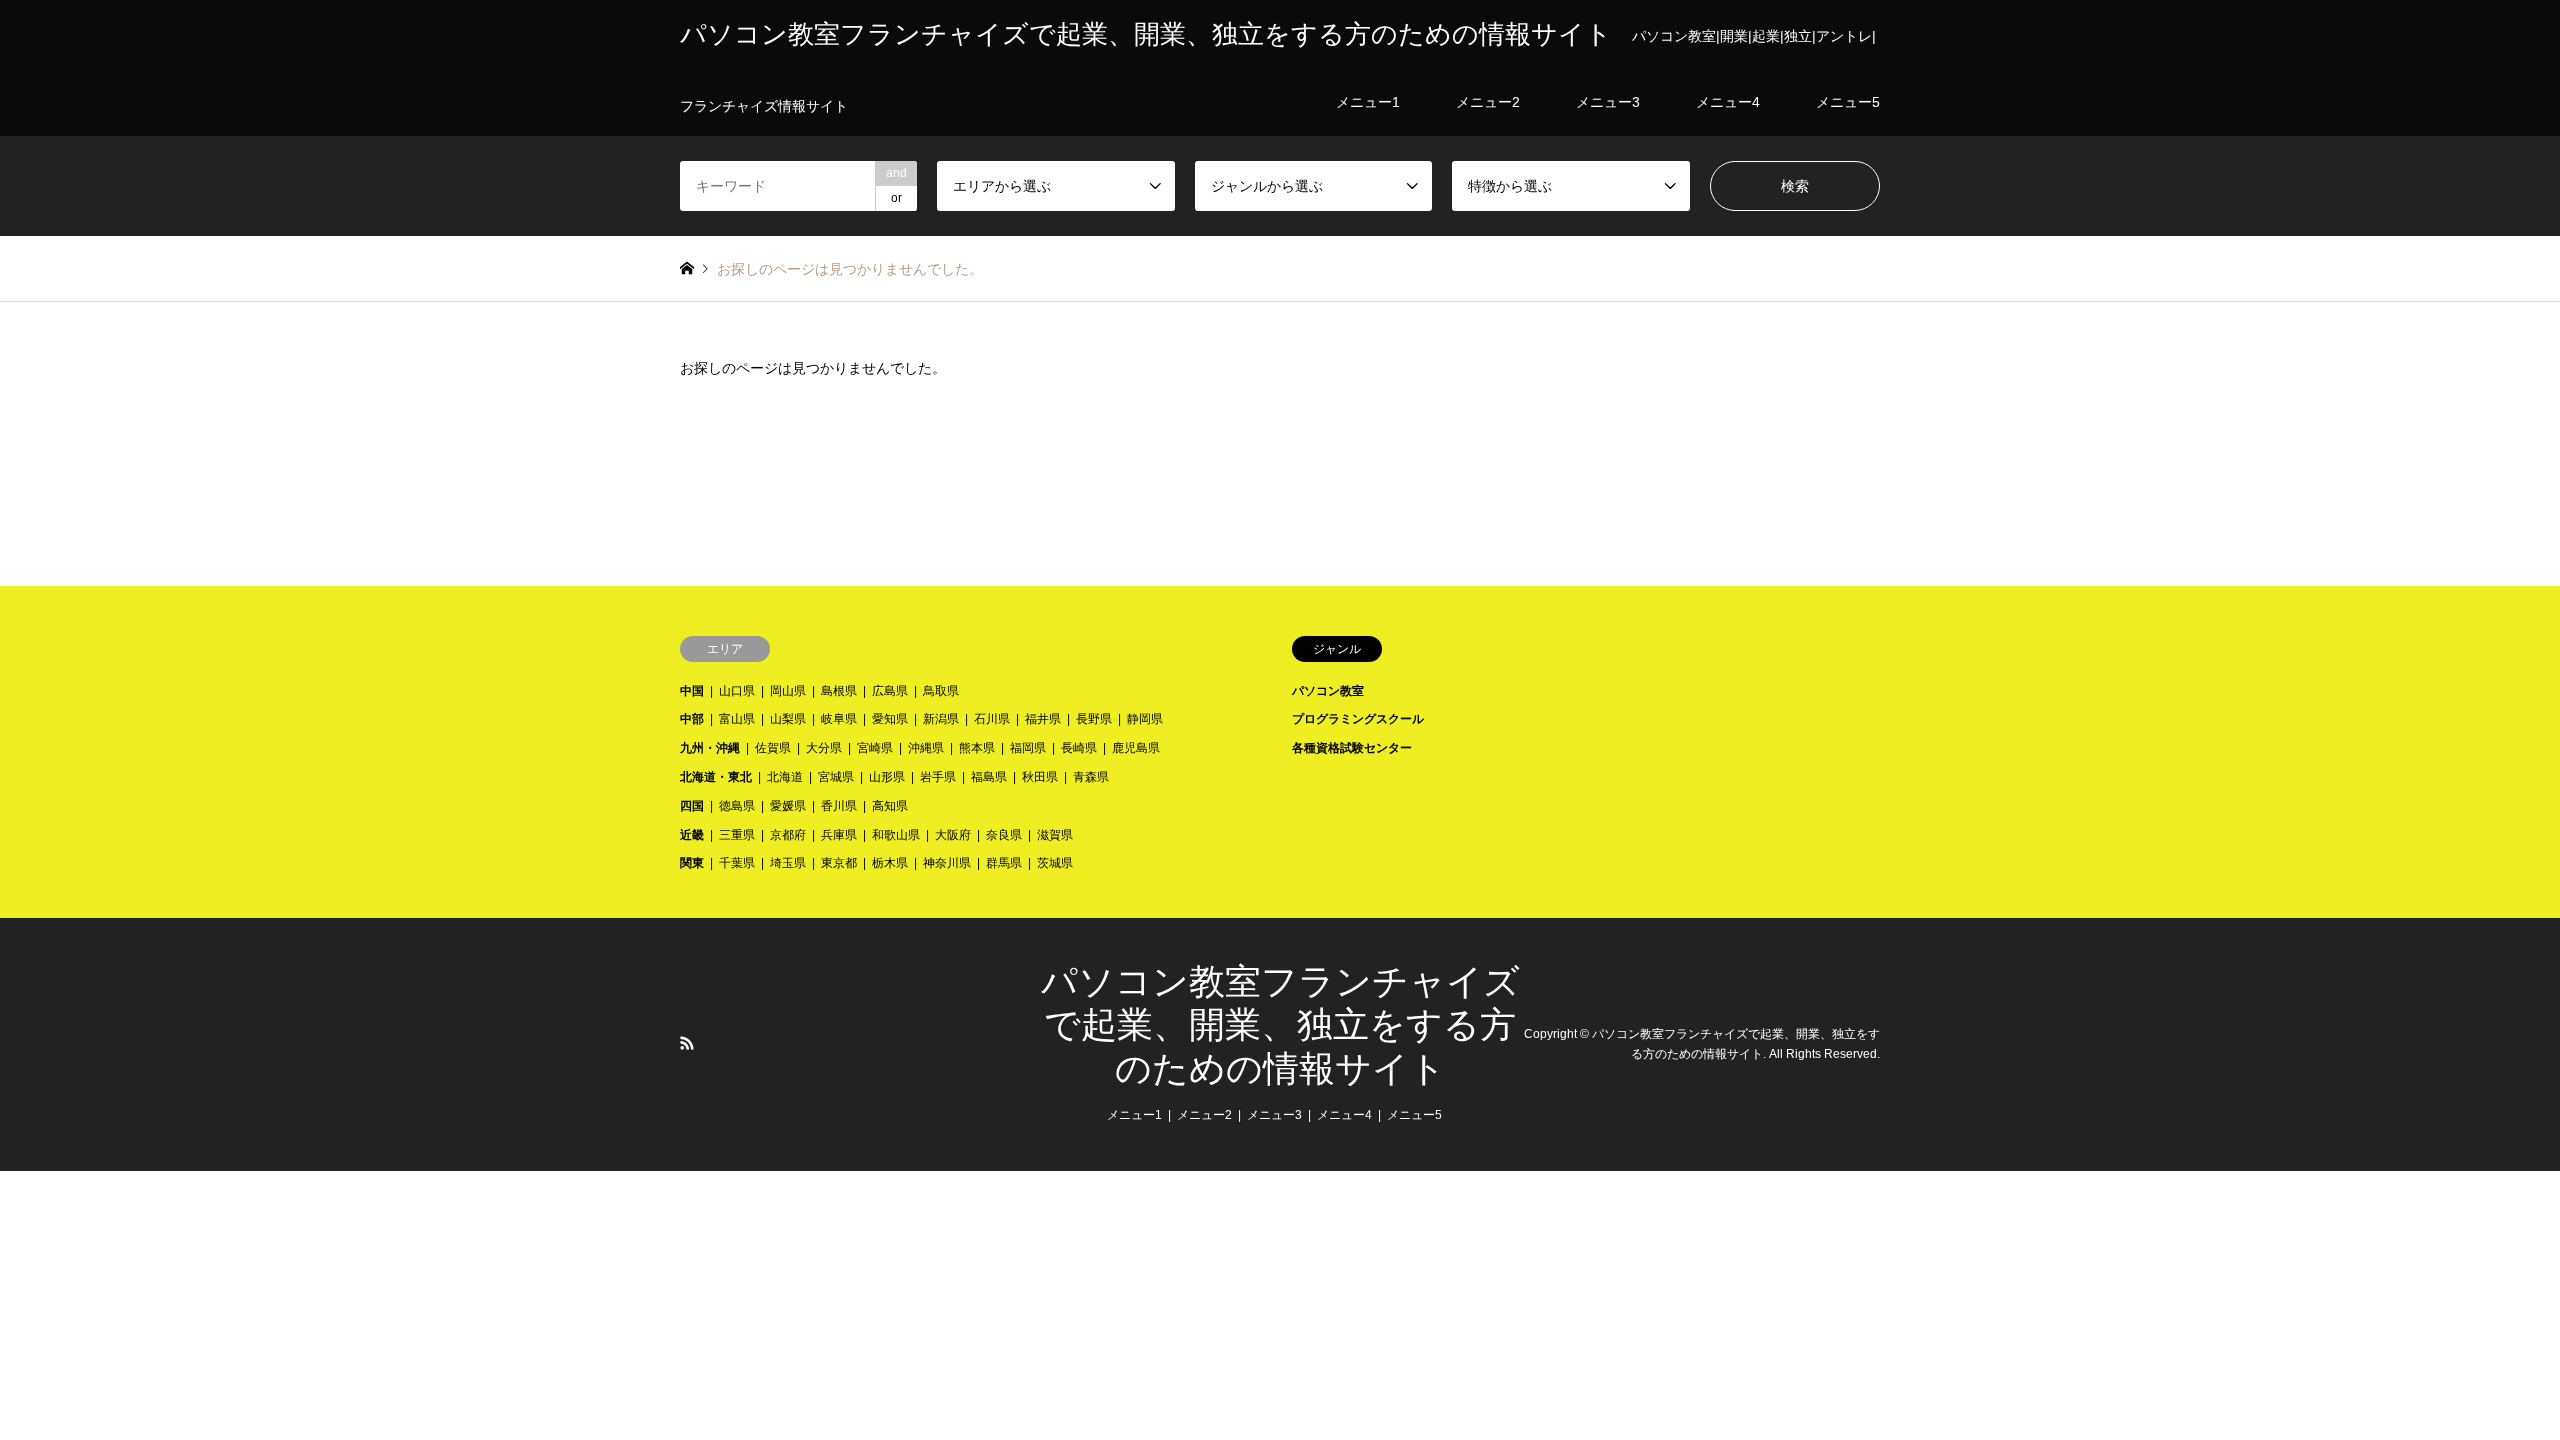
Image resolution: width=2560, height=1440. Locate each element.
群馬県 (1004, 863)
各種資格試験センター (1352, 748)
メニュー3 (1274, 1115)
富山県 (737, 719)
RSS (687, 1043)
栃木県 (890, 863)
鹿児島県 (1136, 748)
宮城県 (836, 777)
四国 (692, 806)
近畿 (692, 835)
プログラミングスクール (1358, 719)
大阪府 (953, 835)
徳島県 (737, 806)
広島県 (890, 691)
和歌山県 (896, 835)
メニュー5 (1414, 1115)
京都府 (788, 835)
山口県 (737, 691)
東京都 (839, 863)
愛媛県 (788, 806)
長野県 (1094, 719)
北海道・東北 (716, 777)
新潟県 (941, 719)
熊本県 (977, 748)
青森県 (1091, 777)
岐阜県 (839, 719)
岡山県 (788, 691)
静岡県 (1145, 719)
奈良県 (1004, 835)
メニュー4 (1344, 1115)
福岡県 (1028, 748)
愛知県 (890, 719)
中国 (692, 691)
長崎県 (1079, 748)
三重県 (737, 835)
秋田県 (1040, 777)
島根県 (839, 691)
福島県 (989, 777)
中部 (692, 719)
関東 (692, 863)
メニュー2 (1204, 1115)
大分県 (824, 748)
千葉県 (737, 863)
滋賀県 (1055, 835)
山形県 (887, 777)
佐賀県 (773, 748)
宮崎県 (875, 748)
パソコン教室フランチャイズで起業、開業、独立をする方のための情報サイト (1280, 1025)
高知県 (890, 806)
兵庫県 (839, 835)
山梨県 (788, 719)
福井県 (1043, 719)
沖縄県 (926, 748)
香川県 (839, 806)
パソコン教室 (1328, 691)
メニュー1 (1134, 1115)
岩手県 (938, 777)
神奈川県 (947, 863)
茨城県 (1055, 863)
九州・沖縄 (710, 748)
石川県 (992, 719)
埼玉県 (788, 863)
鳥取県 (941, 691)
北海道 (785, 777)
